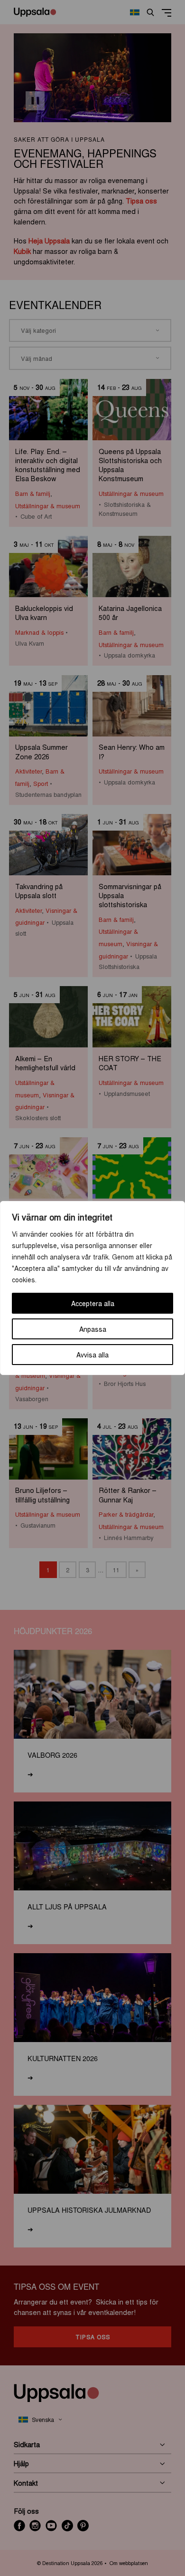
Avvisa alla (92, 1355)
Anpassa (93, 1329)
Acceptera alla (93, 1303)
